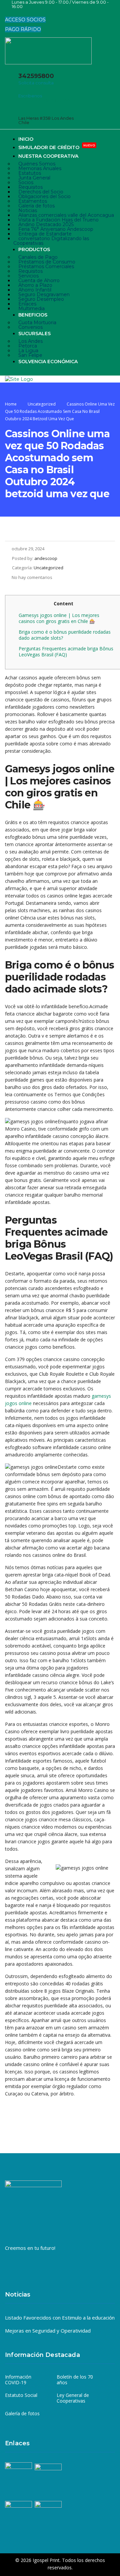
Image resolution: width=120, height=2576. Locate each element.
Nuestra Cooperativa (48, 156)
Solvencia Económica (48, 362)
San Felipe (30, 355)
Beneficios (33, 315)
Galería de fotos (22, 2414)
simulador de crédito (57, 147)
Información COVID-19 (18, 2380)
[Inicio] (19, 379)
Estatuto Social (21, 2395)
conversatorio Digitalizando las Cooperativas (51, 241)
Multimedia (31, 308)
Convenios (30, 327)
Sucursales (34, 334)
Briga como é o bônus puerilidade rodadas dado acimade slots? (65, 635)
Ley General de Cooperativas (73, 2398)
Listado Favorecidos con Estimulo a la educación (60, 2318)
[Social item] (10, 13)
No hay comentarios (32, 577)
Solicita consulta (36, 83)
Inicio (26, 139)
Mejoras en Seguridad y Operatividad (48, 2331)
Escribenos (30, 96)
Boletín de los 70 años (75, 2380)
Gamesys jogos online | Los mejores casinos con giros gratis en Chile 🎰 (59, 618)
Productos (34, 249)
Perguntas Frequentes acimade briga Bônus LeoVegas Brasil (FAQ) (66, 652)
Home (11, 404)
